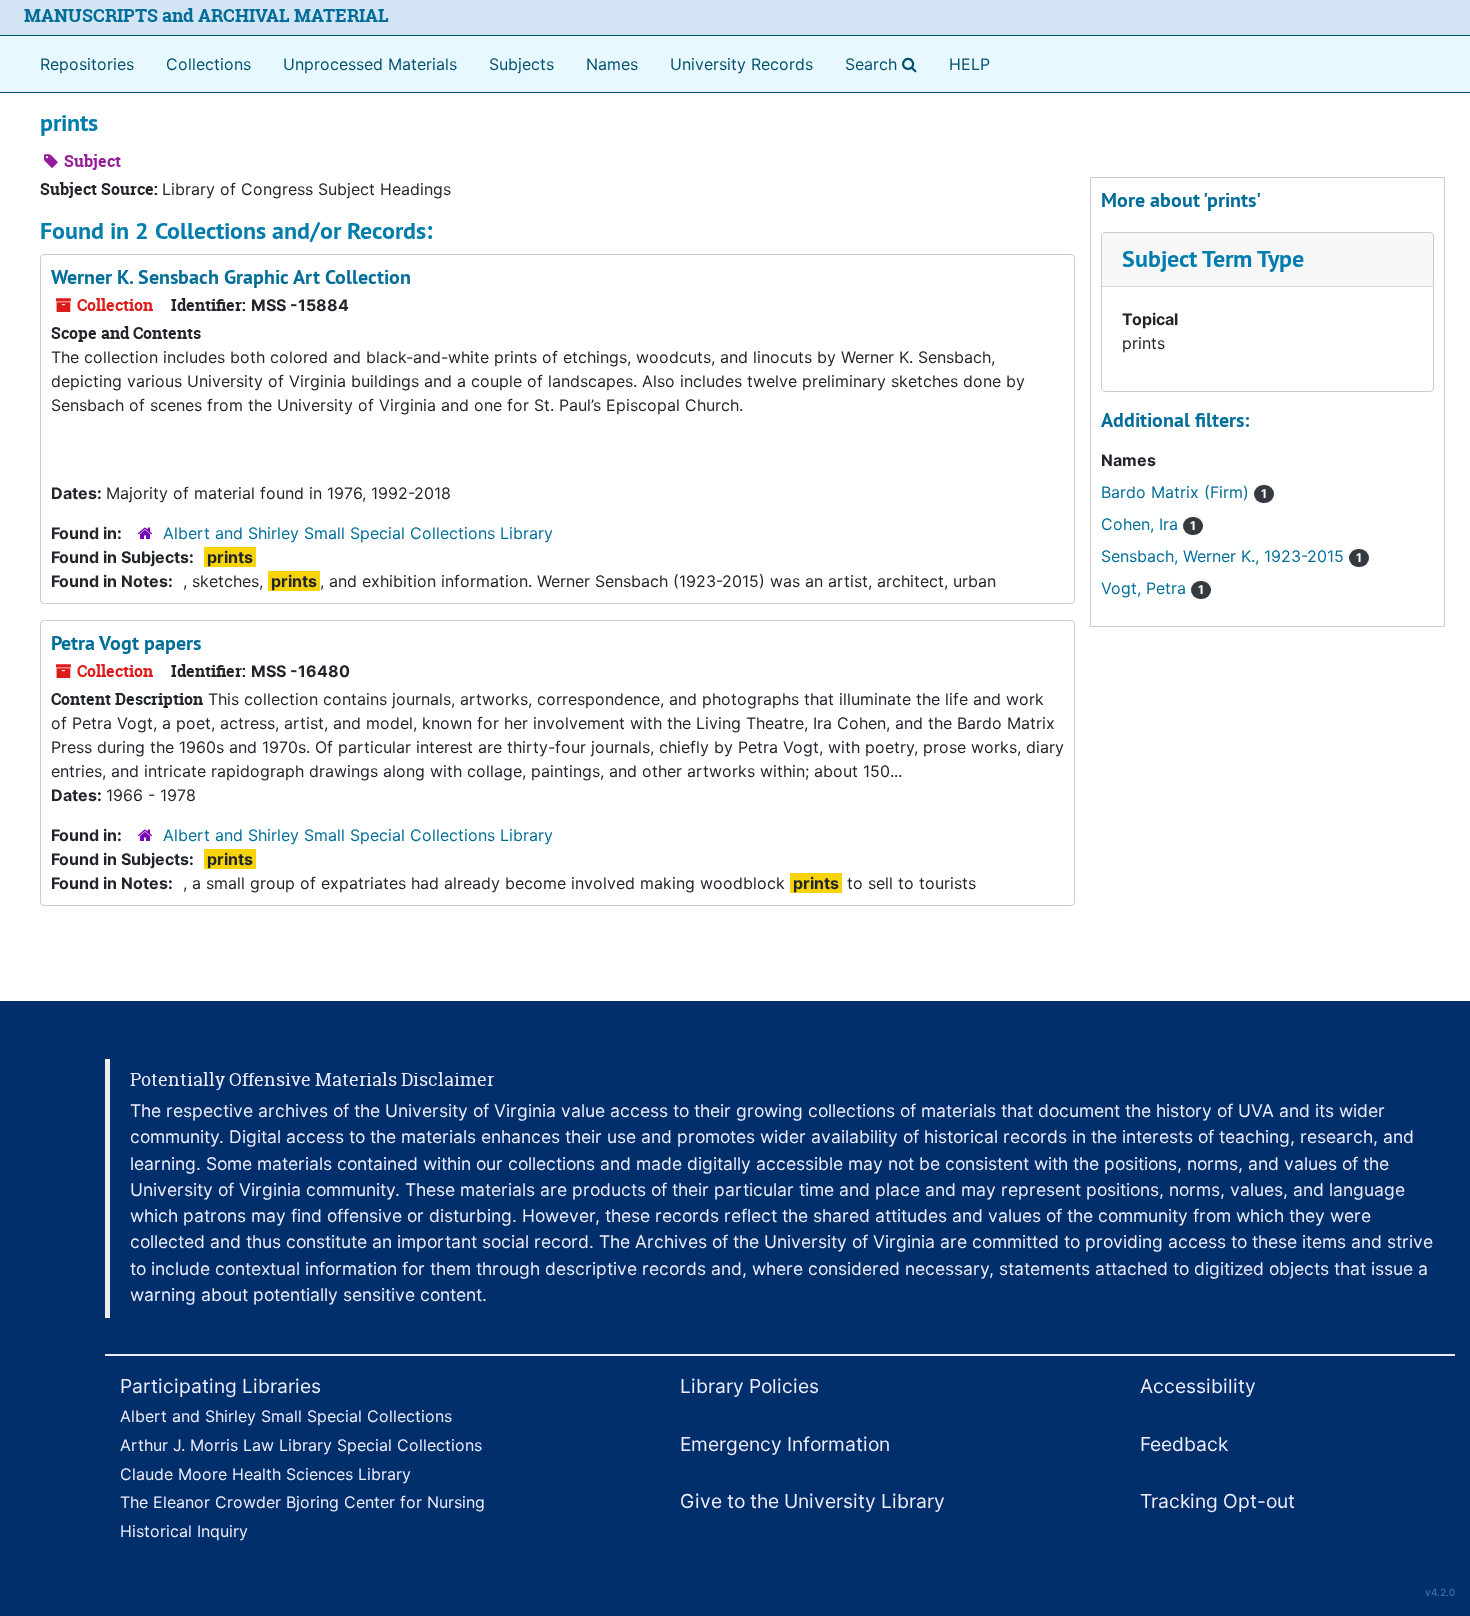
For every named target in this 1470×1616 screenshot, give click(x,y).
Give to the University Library (812, 1501)
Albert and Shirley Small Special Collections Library (358, 533)
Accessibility (1198, 1386)
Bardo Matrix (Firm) (1184, 492)
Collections (208, 64)
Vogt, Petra (1152, 588)
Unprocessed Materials (370, 64)
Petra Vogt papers (126, 643)
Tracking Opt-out (1217, 1501)
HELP (969, 64)
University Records (741, 64)
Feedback (1184, 1444)
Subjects (521, 64)
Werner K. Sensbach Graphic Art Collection (231, 277)
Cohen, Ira (1148, 524)
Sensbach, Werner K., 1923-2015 (1231, 556)
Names (612, 64)
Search (885, 63)
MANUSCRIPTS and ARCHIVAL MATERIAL (206, 15)
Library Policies (749, 1386)
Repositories (87, 64)
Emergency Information (785, 1444)
